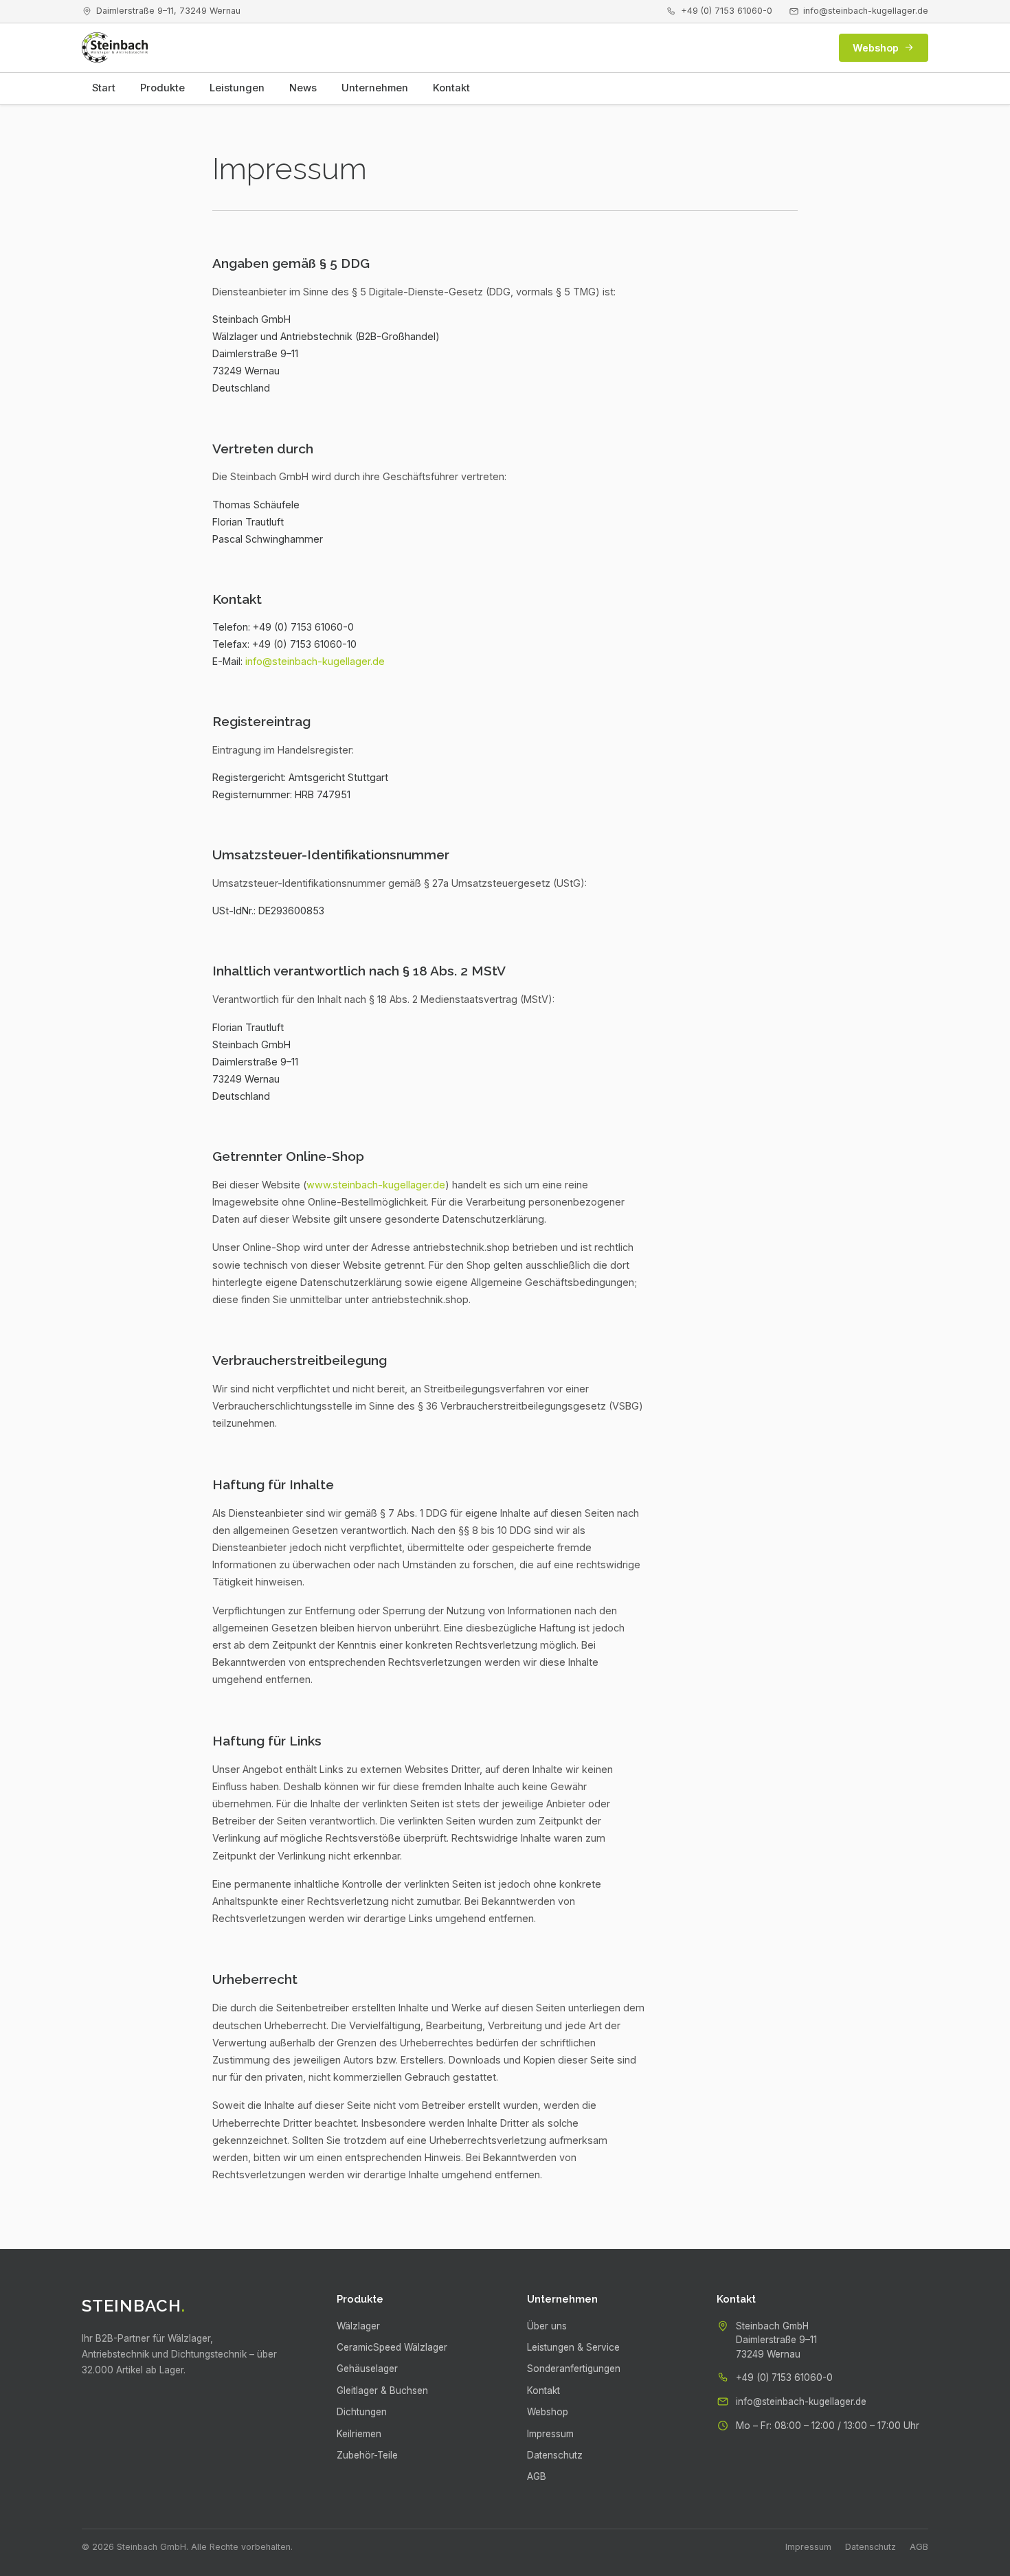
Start (104, 88)
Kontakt (451, 88)
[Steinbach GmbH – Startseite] (115, 47)
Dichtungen (362, 2412)
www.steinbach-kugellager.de (376, 1185)
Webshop (876, 48)
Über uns (547, 2326)
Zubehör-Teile (367, 2455)
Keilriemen (359, 2434)
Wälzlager (358, 2326)
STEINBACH (134, 2306)
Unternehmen (375, 88)
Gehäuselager (367, 2369)
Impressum (550, 2434)
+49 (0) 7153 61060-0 (726, 11)
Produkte (162, 88)
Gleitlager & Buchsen (382, 2391)
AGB (537, 2476)
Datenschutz (555, 2455)
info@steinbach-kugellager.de (866, 11)
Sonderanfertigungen (574, 2369)
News (303, 88)
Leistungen (237, 88)
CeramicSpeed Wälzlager (392, 2347)
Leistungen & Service (573, 2347)
